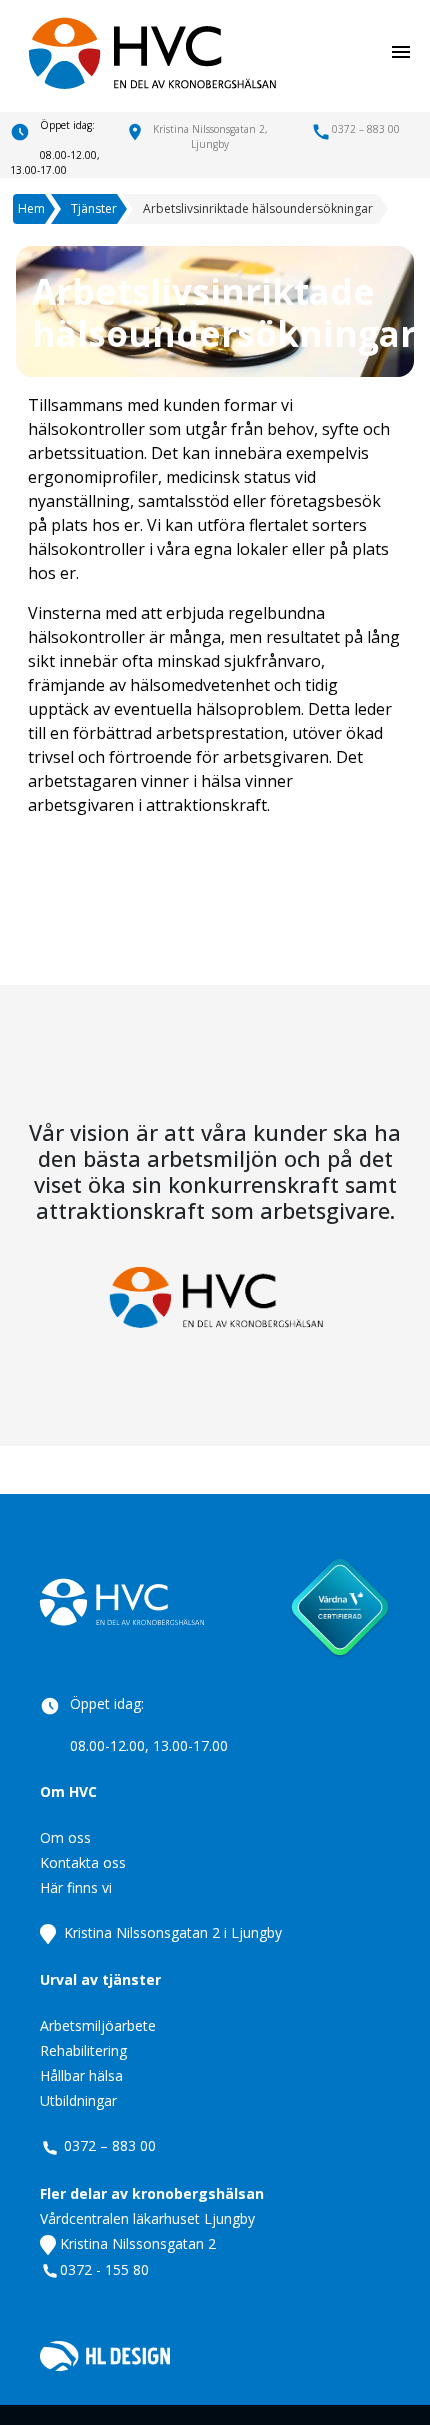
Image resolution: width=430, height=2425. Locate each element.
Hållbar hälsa (81, 2075)
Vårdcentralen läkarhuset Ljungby (147, 2218)
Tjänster (94, 208)
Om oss (65, 1837)
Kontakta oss (83, 1862)
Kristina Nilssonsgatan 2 (136, 2243)
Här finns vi (76, 1887)
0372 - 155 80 (104, 2269)
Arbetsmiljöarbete (98, 2025)
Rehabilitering (83, 2050)
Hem (31, 208)
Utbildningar (78, 2100)
